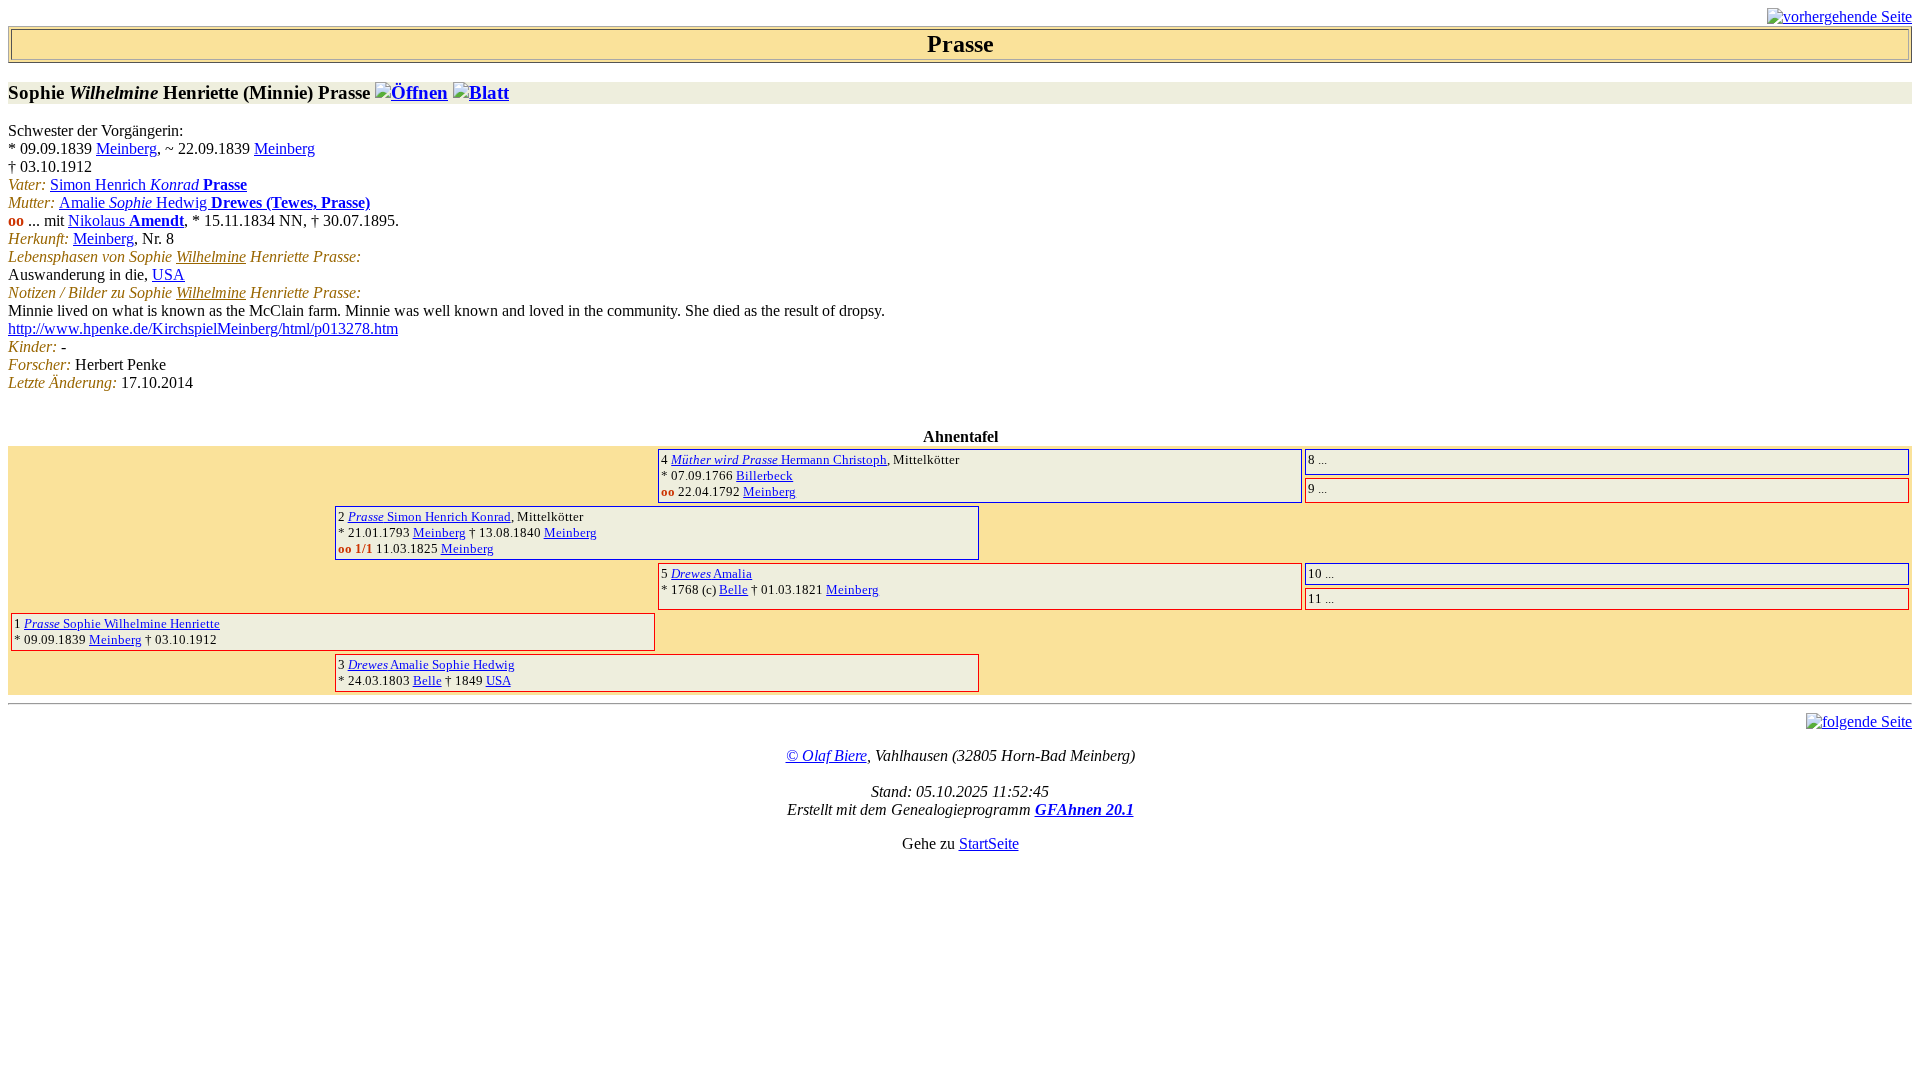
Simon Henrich (148, 184)
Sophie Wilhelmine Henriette (122, 623)
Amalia (711, 573)
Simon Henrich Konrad (429, 516)
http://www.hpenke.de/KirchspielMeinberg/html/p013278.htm (203, 328)
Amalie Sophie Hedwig (431, 664)
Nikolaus (126, 220)
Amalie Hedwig (214, 202)
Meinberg (126, 148)
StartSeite (989, 843)
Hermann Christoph (779, 459)
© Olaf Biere (826, 755)
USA (168, 274)
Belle (733, 589)
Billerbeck (764, 475)
